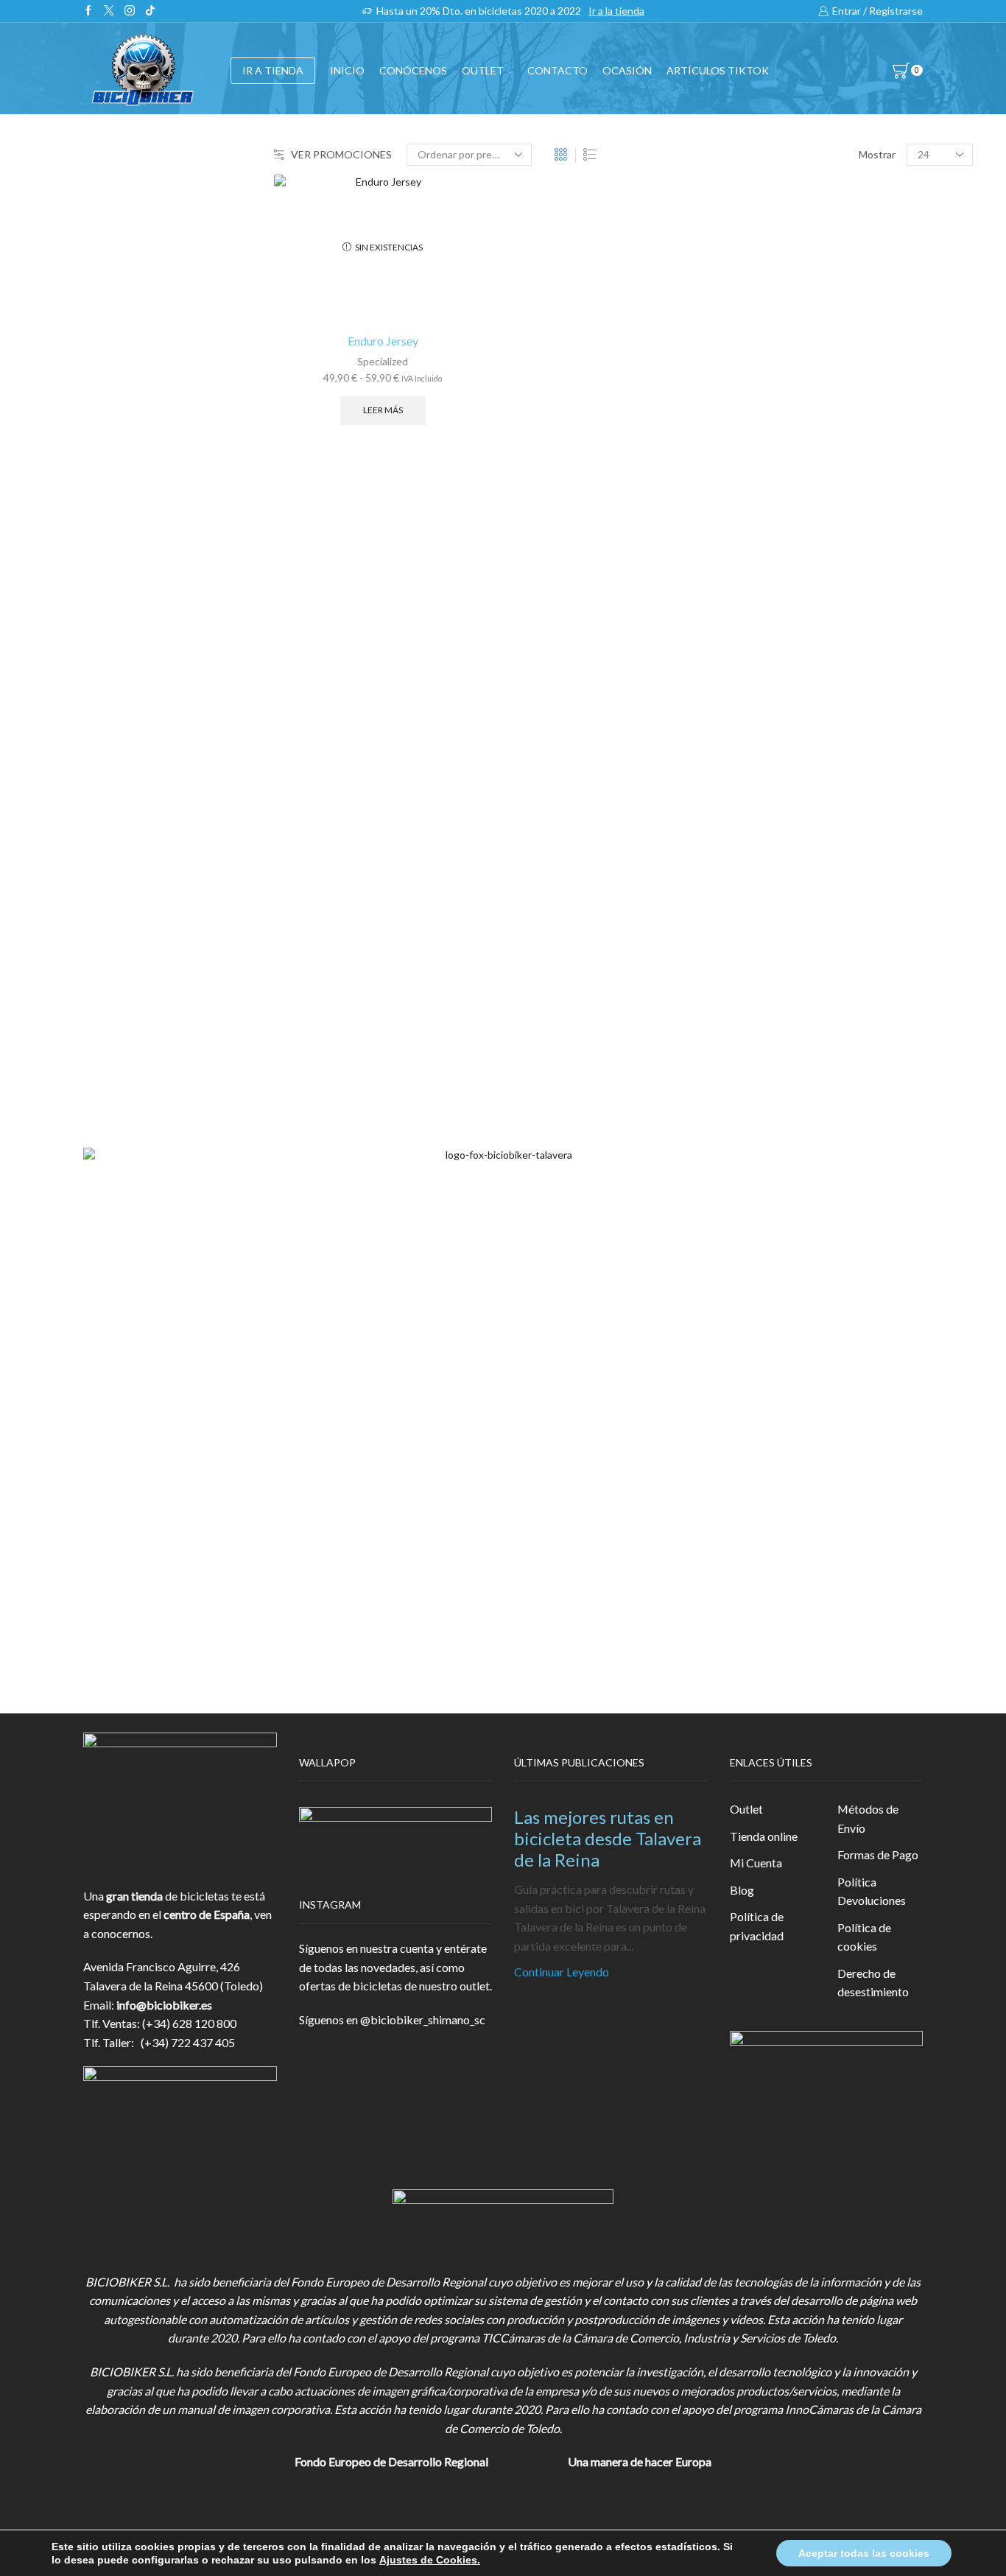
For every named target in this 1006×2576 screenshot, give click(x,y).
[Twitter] (109, 11)
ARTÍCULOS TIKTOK (811, 680)
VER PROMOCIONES (341, 154)
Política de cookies (864, 1937)
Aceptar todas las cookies (864, 2553)
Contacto (557, 70)
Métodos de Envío (868, 1818)
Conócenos (413, 70)
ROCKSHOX (788, 1008)
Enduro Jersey (383, 341)
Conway (775, 859)
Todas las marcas (798, 784)
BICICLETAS (788, 304)
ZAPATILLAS (788, 412)
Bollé (768, 833)
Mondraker (784, 983)
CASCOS (778, 376)
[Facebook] (88, 11)
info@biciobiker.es (164, 2005)
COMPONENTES (801, 340)
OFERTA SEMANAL (806, 608)
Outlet (746, 1809)
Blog (742, 1890)
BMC (768, 809)
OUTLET (483, 70)
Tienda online (764, 1836)
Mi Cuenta (756, 1863)
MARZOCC (785, 909)
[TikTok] (150, 11)
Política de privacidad (757, 1926)
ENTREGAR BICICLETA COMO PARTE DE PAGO (857, 528)
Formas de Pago (878, 1854)
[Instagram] (130, 11)
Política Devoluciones (872, 1891)
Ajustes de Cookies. (430, 2560)
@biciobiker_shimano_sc (423, 2019)
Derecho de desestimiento (873, 1983)
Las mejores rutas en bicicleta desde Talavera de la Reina (608, 1838)
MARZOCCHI (791, 933)
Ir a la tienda (616, 11)
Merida (773, 958)
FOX (767, 448)
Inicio (347, 70)
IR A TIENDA (273, 70)
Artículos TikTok (718, 70)
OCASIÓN (627, 70)
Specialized (383, 361)
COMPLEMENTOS (804, 484)
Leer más (383, 410)
